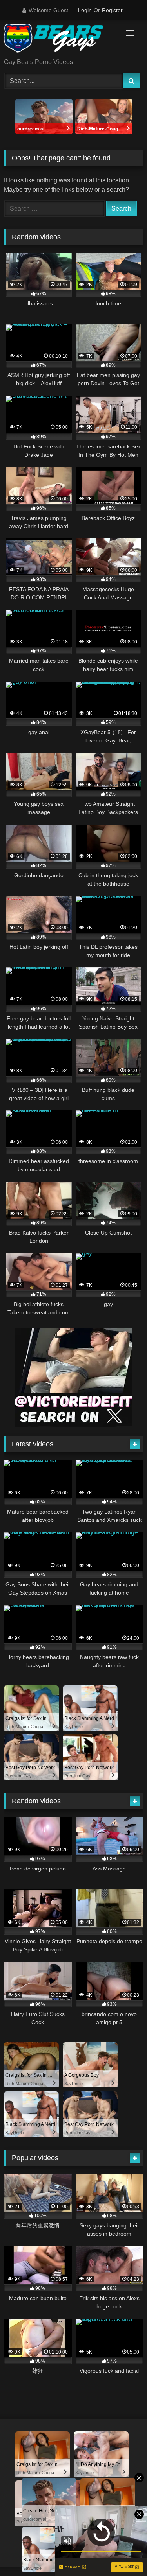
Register (112, 10)
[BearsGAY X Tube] (60, 40)
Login (85, 10)
